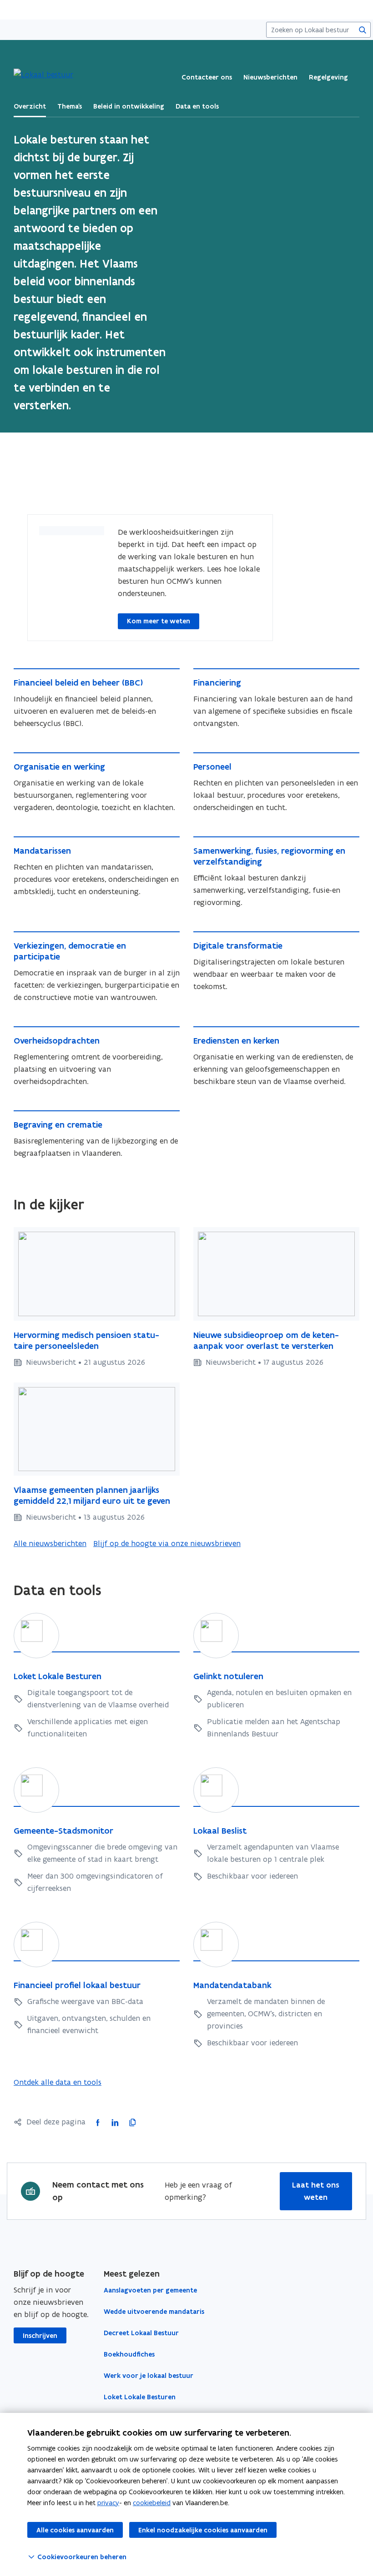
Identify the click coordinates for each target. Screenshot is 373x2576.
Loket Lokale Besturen (140, 2397)
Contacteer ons (207, 77)
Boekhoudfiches (129, 2354)
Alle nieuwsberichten (50, 1543)
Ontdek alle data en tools (58, 2082)
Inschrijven (40, 2336)
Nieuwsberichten (270, 77)
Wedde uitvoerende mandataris (154, 2312)
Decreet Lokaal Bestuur (141, 2333)
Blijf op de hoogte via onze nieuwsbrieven (167, 1543)
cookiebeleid (152, 2503)
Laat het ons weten (316, 2191)
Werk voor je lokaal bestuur (149, 2376)
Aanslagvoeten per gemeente (150, 2290)
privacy (108, 2503)
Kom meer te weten (159, 621)
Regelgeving (328, 77)
